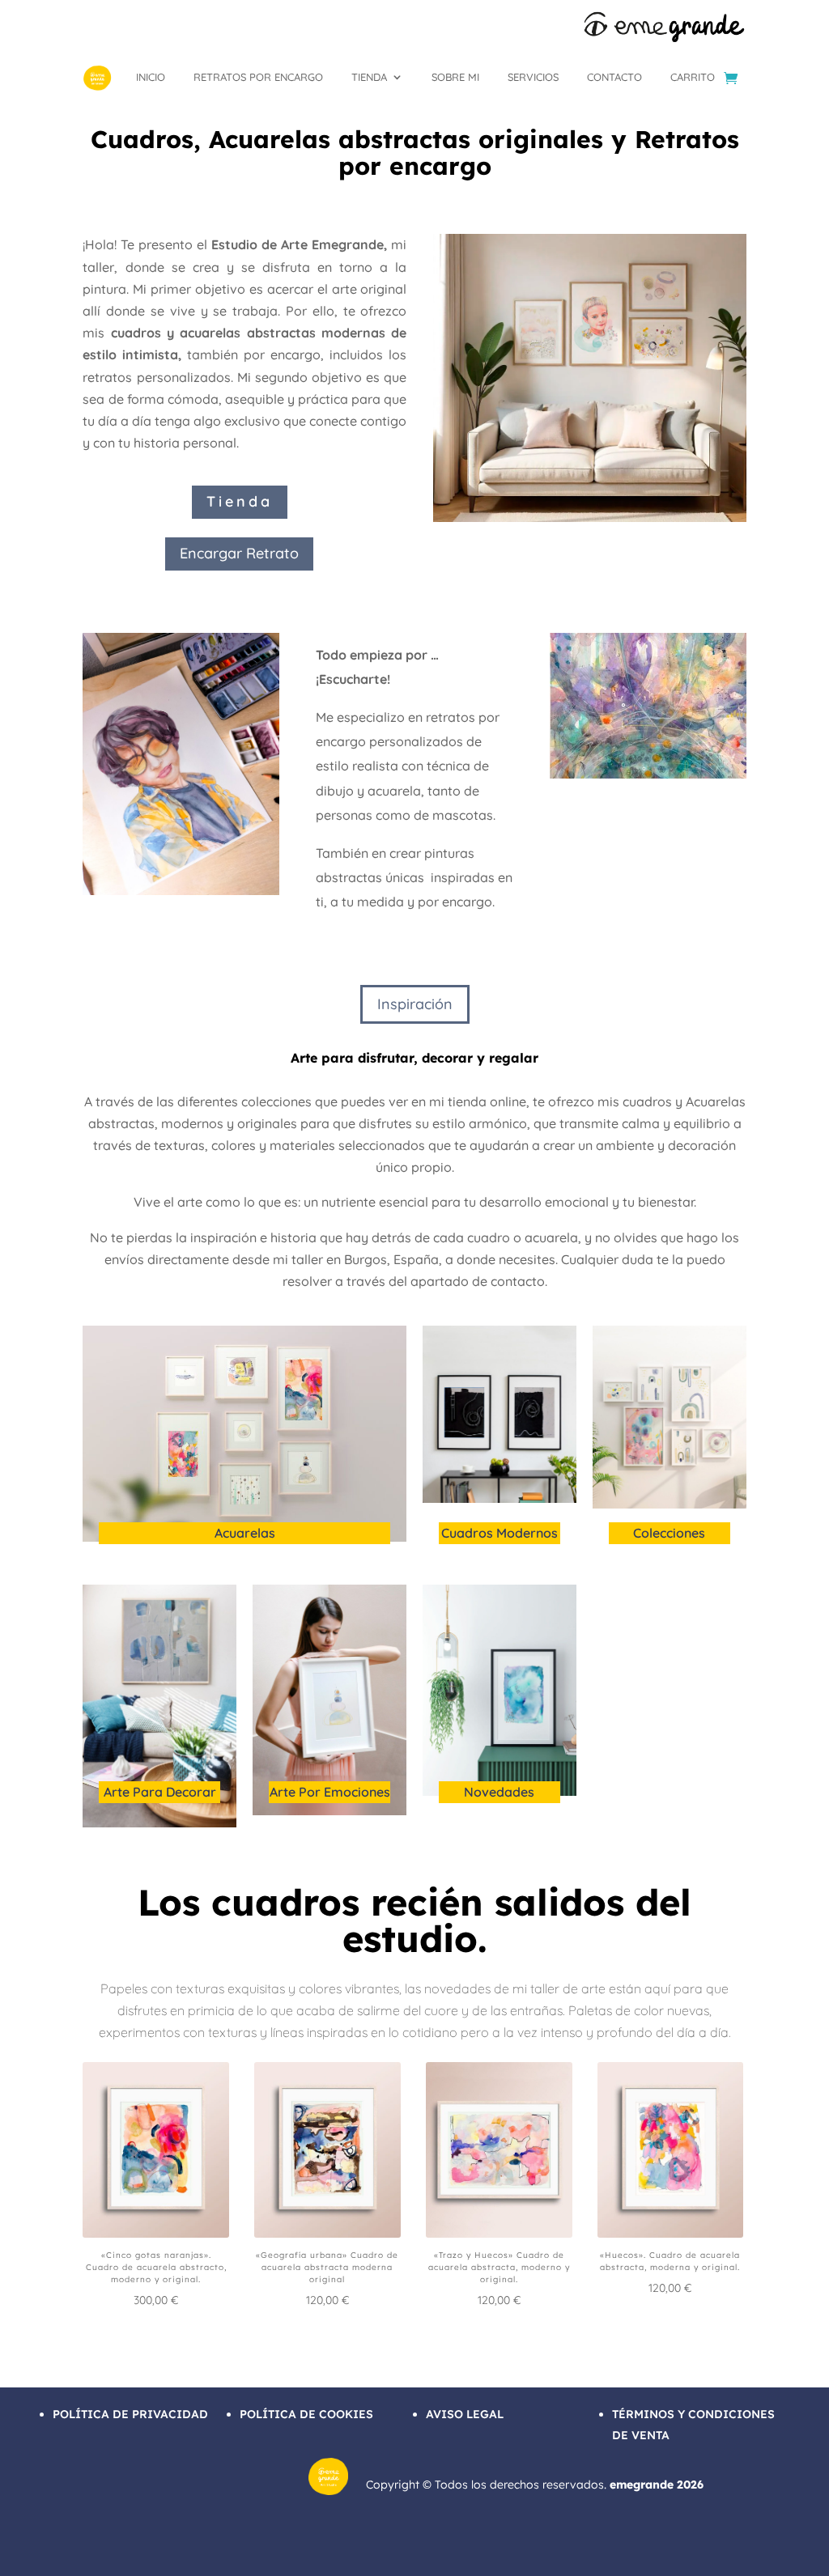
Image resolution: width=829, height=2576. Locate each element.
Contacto (614, 77)
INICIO (151, 77)
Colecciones (669, 1533)
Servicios (533, 77)
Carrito (693, 77)
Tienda (369, 77)
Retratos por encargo (258, 77)
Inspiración (415, 1004)
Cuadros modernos (500, 1533)
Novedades (499, 1792)
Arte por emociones (330, 1792)
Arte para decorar (160, 1792)
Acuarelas (245, 1533)
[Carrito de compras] (731, 78)
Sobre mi (455, 77)
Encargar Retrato (239, 553)
